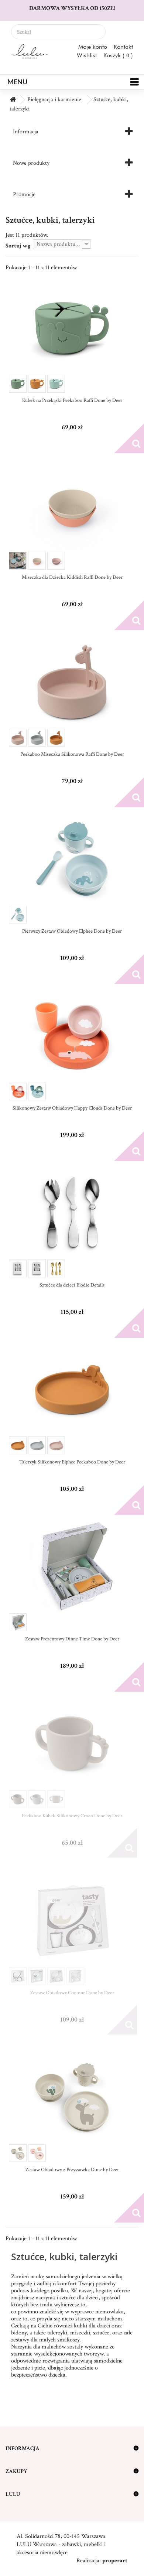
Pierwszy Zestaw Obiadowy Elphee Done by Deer (72, 931)
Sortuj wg (18, 246)
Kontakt (123, 47)
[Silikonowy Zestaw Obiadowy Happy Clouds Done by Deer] (72, 1036)
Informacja (26, 132)
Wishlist (87, 55)
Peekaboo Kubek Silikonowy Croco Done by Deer (72, 1816)
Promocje (24, 194)
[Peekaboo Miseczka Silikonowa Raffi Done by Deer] (72, 682)
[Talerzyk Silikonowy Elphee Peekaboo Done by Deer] (72, 1390)
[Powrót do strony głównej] (13, 100)
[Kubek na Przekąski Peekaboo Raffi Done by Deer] (72, 328)
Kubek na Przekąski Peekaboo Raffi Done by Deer (72, 400)
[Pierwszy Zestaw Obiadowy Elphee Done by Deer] (72, 859)
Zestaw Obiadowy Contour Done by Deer (72, 1993)
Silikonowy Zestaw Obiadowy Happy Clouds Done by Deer (72, 1108)
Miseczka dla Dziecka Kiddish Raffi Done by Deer (72, 577)
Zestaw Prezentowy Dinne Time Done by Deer (72, 1639)
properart (115, 2561)
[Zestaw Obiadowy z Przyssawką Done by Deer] (72, 2097)
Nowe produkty (31, 163)
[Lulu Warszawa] (28, 52)
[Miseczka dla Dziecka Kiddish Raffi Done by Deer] (72, 505)
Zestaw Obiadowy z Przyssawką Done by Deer (72, 2170)
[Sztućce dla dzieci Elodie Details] (72, 1213)
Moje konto (93, 47)
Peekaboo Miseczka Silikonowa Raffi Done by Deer (72, 754)
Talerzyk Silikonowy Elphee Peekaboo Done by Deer (72, 1462)
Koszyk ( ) (118, 55)
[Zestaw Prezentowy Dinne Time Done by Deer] (72, 1567)
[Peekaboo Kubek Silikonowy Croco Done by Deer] (72, 1743)
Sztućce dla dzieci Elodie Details (72, 1285)
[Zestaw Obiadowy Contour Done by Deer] (72, 1920)
